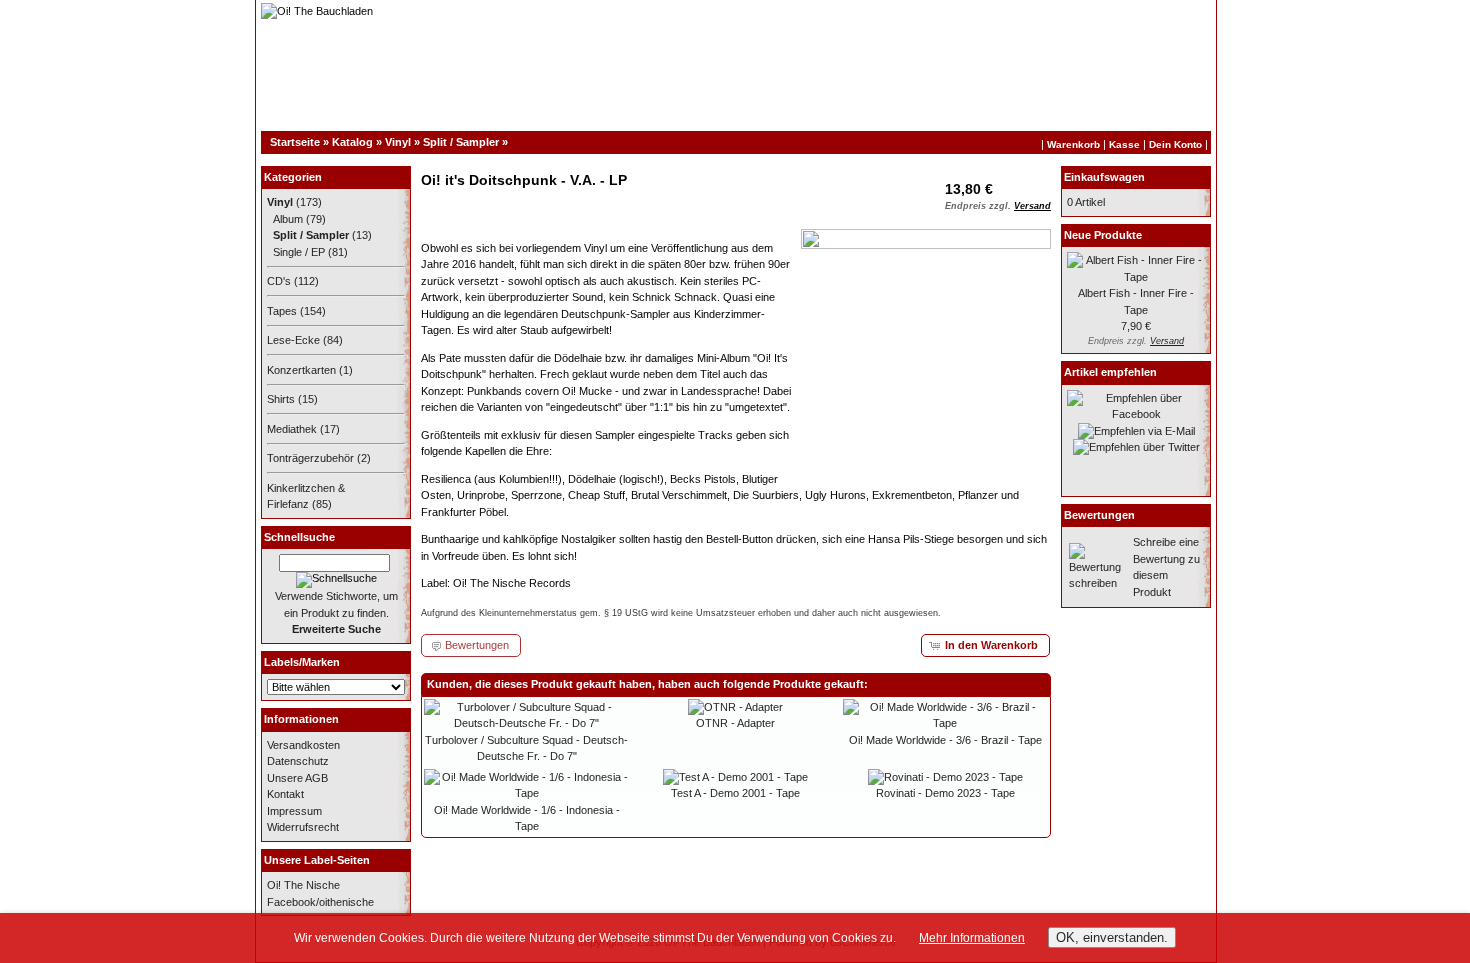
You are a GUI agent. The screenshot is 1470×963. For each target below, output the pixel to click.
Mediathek (292, 429)
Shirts (281, 399)
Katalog (352, 142)
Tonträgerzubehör (310, 458)
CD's (279, 281)
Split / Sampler (461, 142)
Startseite (295, 142)
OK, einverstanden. (1112, 937)
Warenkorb (1073, 144)
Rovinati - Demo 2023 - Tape (945, 793)
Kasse (1124, 144)
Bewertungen (1099, 515)
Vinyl (398, 142)
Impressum (294, 811)
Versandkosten (303, 745)
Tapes (282, 311)
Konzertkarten (301, 370)
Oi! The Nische (303, 885)
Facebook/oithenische (320, 902)
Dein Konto (1175, 144)
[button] (985, 645)
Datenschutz (298, 761)
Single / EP (299, 252)
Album (288, 219)
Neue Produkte (1103, 235)
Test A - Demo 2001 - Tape (735, 793)
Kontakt (285, 794)
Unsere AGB (297, 778)
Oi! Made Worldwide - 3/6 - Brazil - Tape (945, 740)
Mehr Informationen (972, 938)
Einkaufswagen (1104, 177)
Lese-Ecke (293, 340)
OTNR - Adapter (735, 723)
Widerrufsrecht (303, 827)
